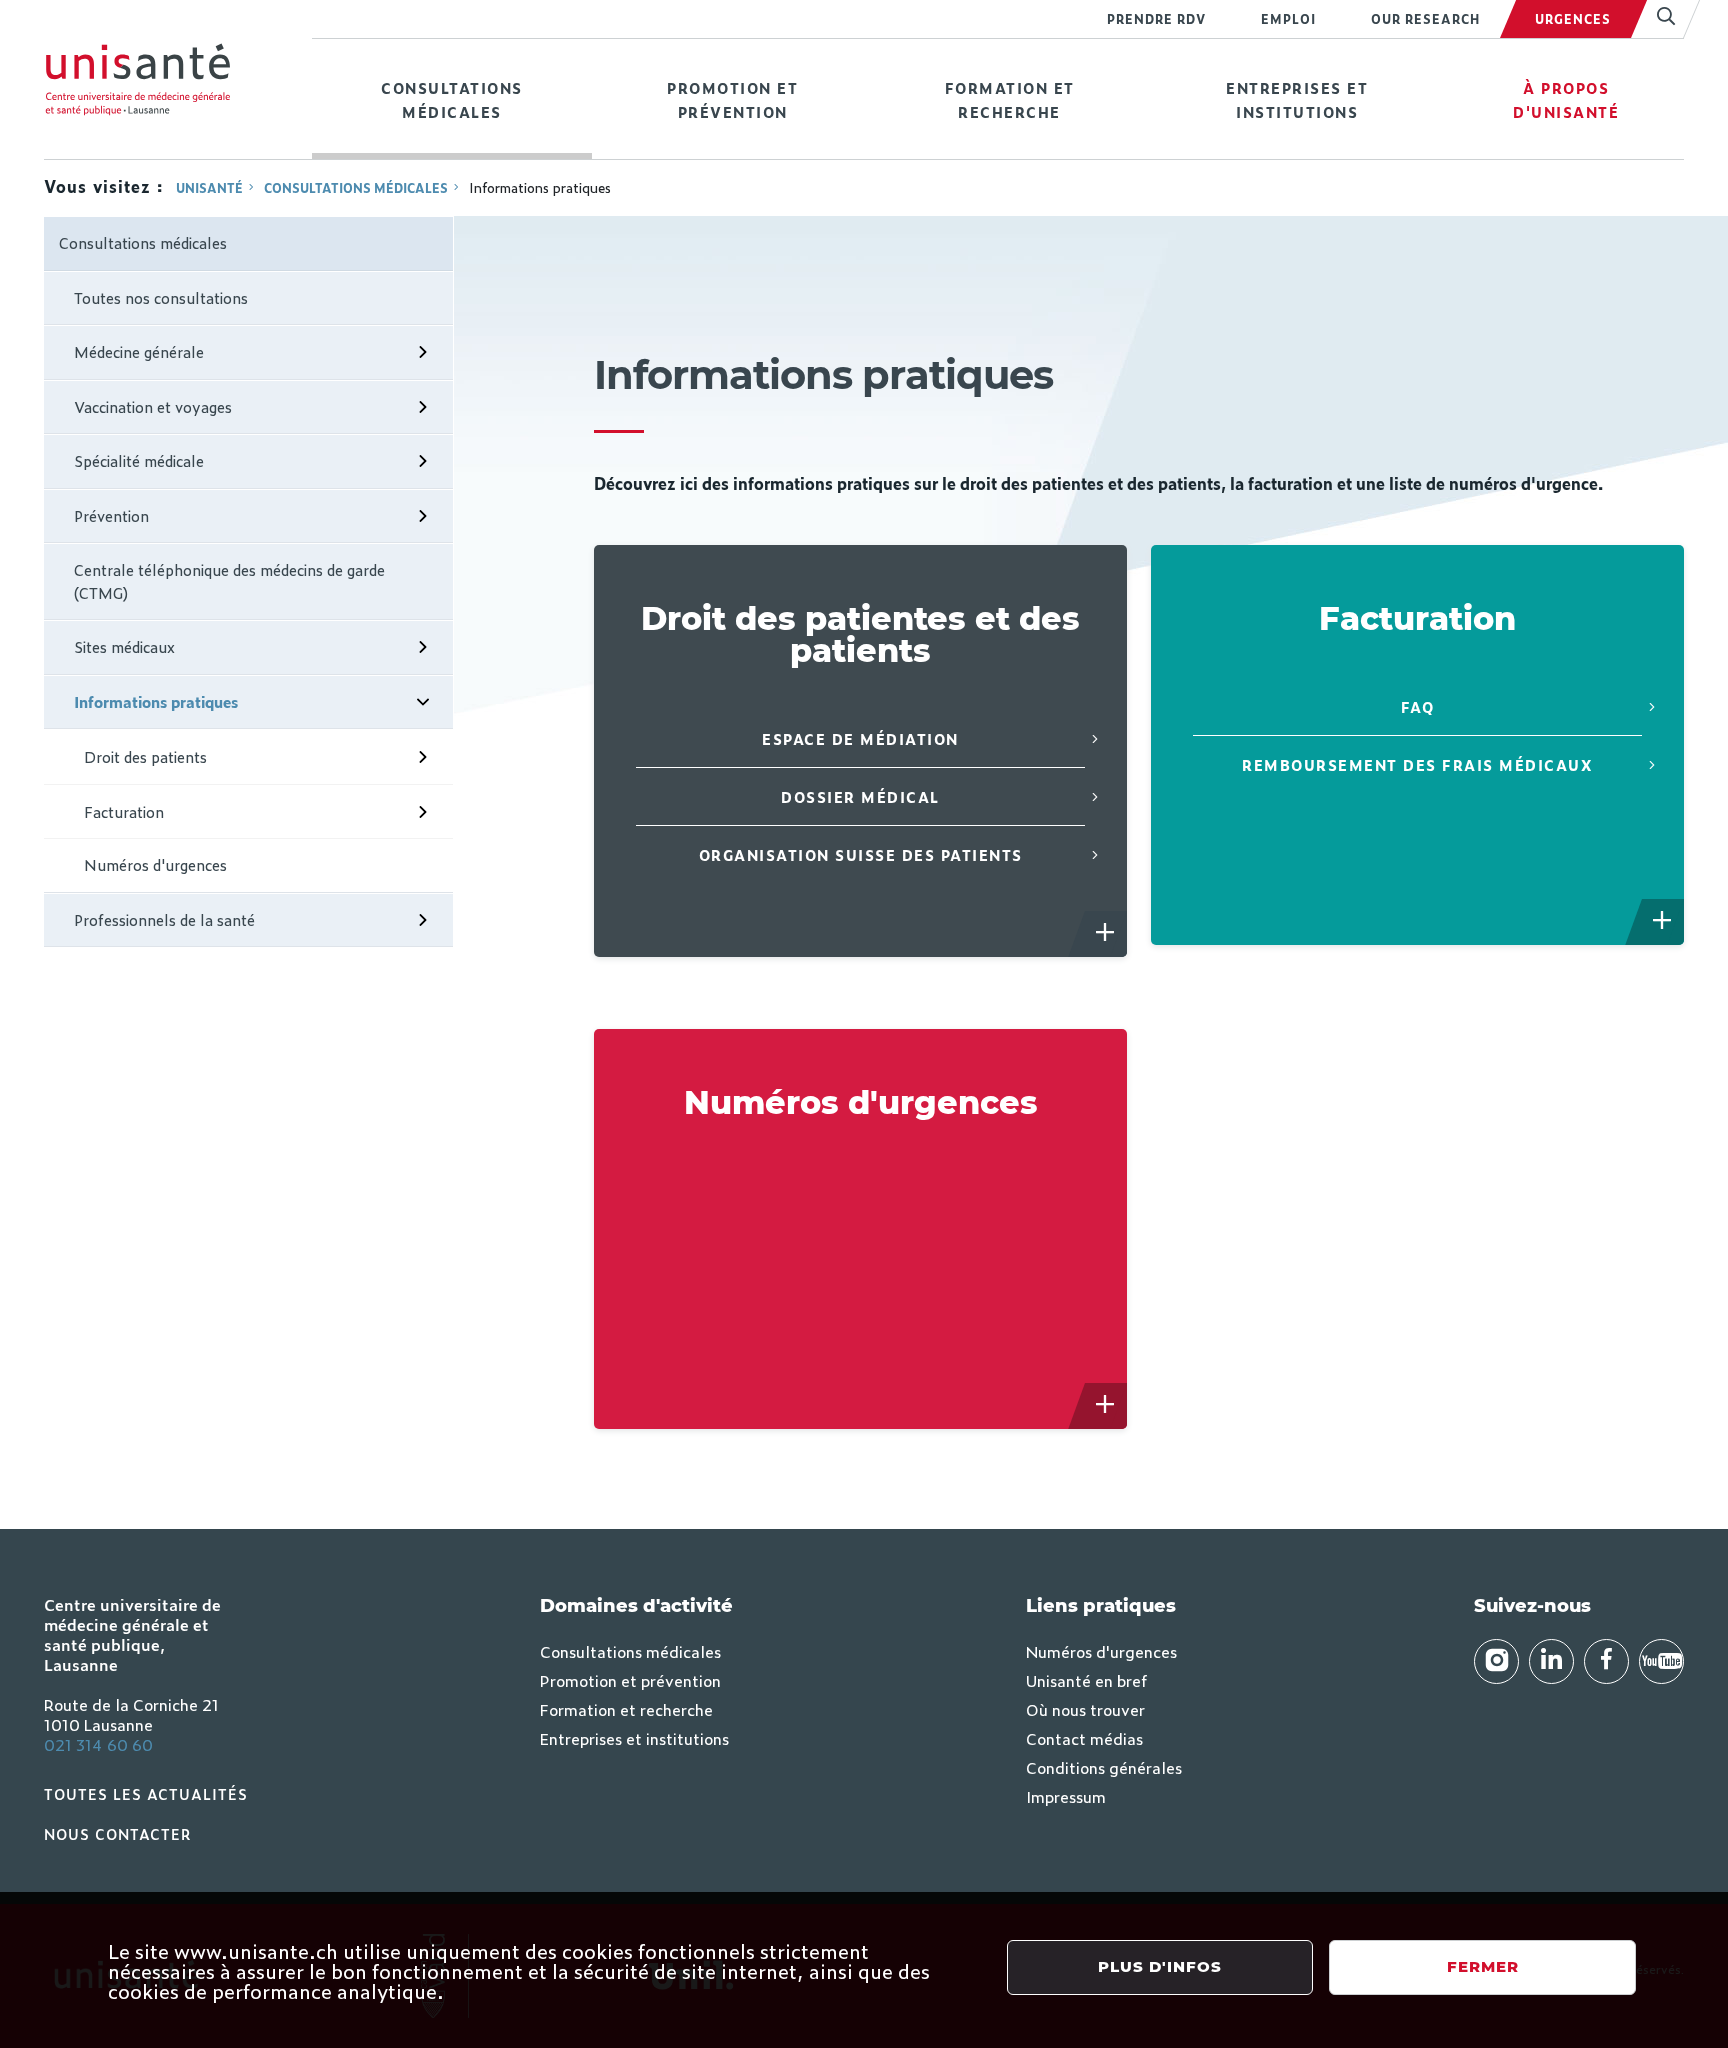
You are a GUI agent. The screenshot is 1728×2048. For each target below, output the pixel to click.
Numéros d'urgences (155, 864)
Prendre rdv (1156, 19)
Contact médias (1084, 1738)
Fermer (1483, 1966)
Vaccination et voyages (153, 406)
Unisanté (209, 188)
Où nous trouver (1085, 1709)
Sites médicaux (124, 646)
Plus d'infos (1160, 1966)
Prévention (111, 515)
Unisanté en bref (1086, 1680)
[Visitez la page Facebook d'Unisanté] (1606, 1661)
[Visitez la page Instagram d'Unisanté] (1496, 1661)
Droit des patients (145, 756)
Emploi (1288, 19)
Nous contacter (118, 1833)
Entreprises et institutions (1297, 99)
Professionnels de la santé (164, 919)
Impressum (1066, 1796)
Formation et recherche (1010, 99)
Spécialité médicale (139, 460)
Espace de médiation (860, 738)
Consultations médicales (452, 99)
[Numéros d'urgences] (1106, 1406)
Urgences (1573, 19)
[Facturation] (1663, 922)
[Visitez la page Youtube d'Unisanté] (1661, 1661)
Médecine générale (139, 351)
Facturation (124, 811)
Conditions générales (1104, 1767)
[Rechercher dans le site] (1657, 19)
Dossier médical (860, 796)
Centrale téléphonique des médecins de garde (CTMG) (229, 581)
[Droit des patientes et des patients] (1106, 934)
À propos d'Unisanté (1566, 99)
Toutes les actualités (146, 1793)
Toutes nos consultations (161, 297)
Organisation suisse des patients (861, 854)
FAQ (1418, 706)
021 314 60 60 (98, 1744)
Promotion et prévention (732, 99)
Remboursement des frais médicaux (1417, 764)
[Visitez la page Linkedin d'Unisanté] (1551, 1661)
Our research (1425, 19)
